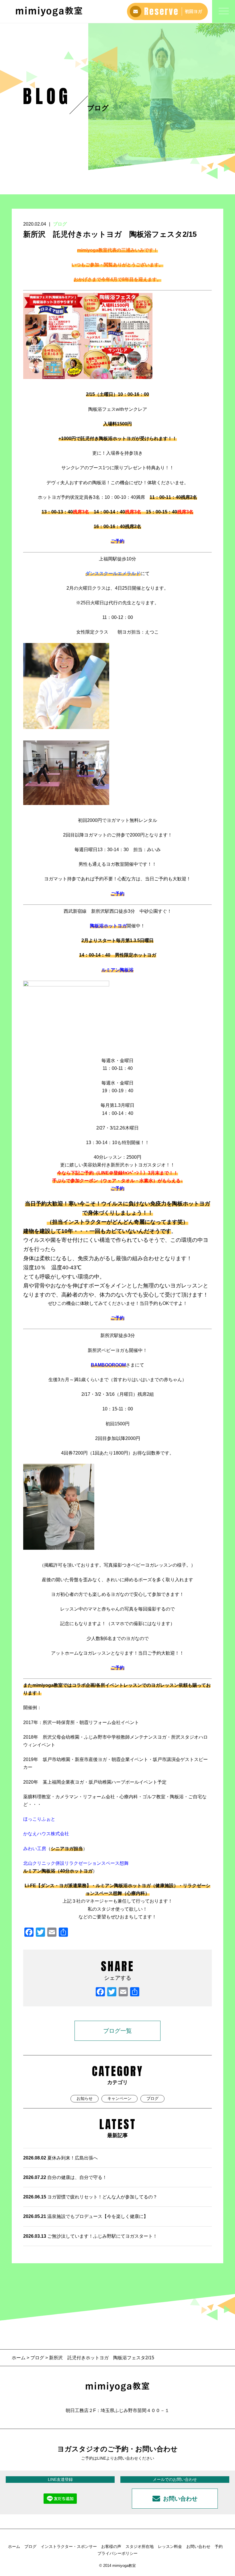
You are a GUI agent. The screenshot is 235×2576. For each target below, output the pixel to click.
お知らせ (85, 2098)
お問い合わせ (198, 2546)
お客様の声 (111, 2546)
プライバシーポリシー (117, 2553)
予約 (219, 2546)
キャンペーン (120, 2098)
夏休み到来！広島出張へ (60, 2158)
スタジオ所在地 (140, 2546)
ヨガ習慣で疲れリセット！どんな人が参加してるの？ (90, 2197)
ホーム (19, 2358)
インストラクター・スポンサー (69, 2546)
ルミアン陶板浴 (117, 970)
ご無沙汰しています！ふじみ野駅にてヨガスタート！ (90, 2236)
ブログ (60, 224)
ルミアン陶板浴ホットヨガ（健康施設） (137, 1886)
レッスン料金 (170, 2546)
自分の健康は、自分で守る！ (65, 2177)
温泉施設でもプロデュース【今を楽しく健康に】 (86, 2216)
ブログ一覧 (117, 2031)
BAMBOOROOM (108, 1365)
